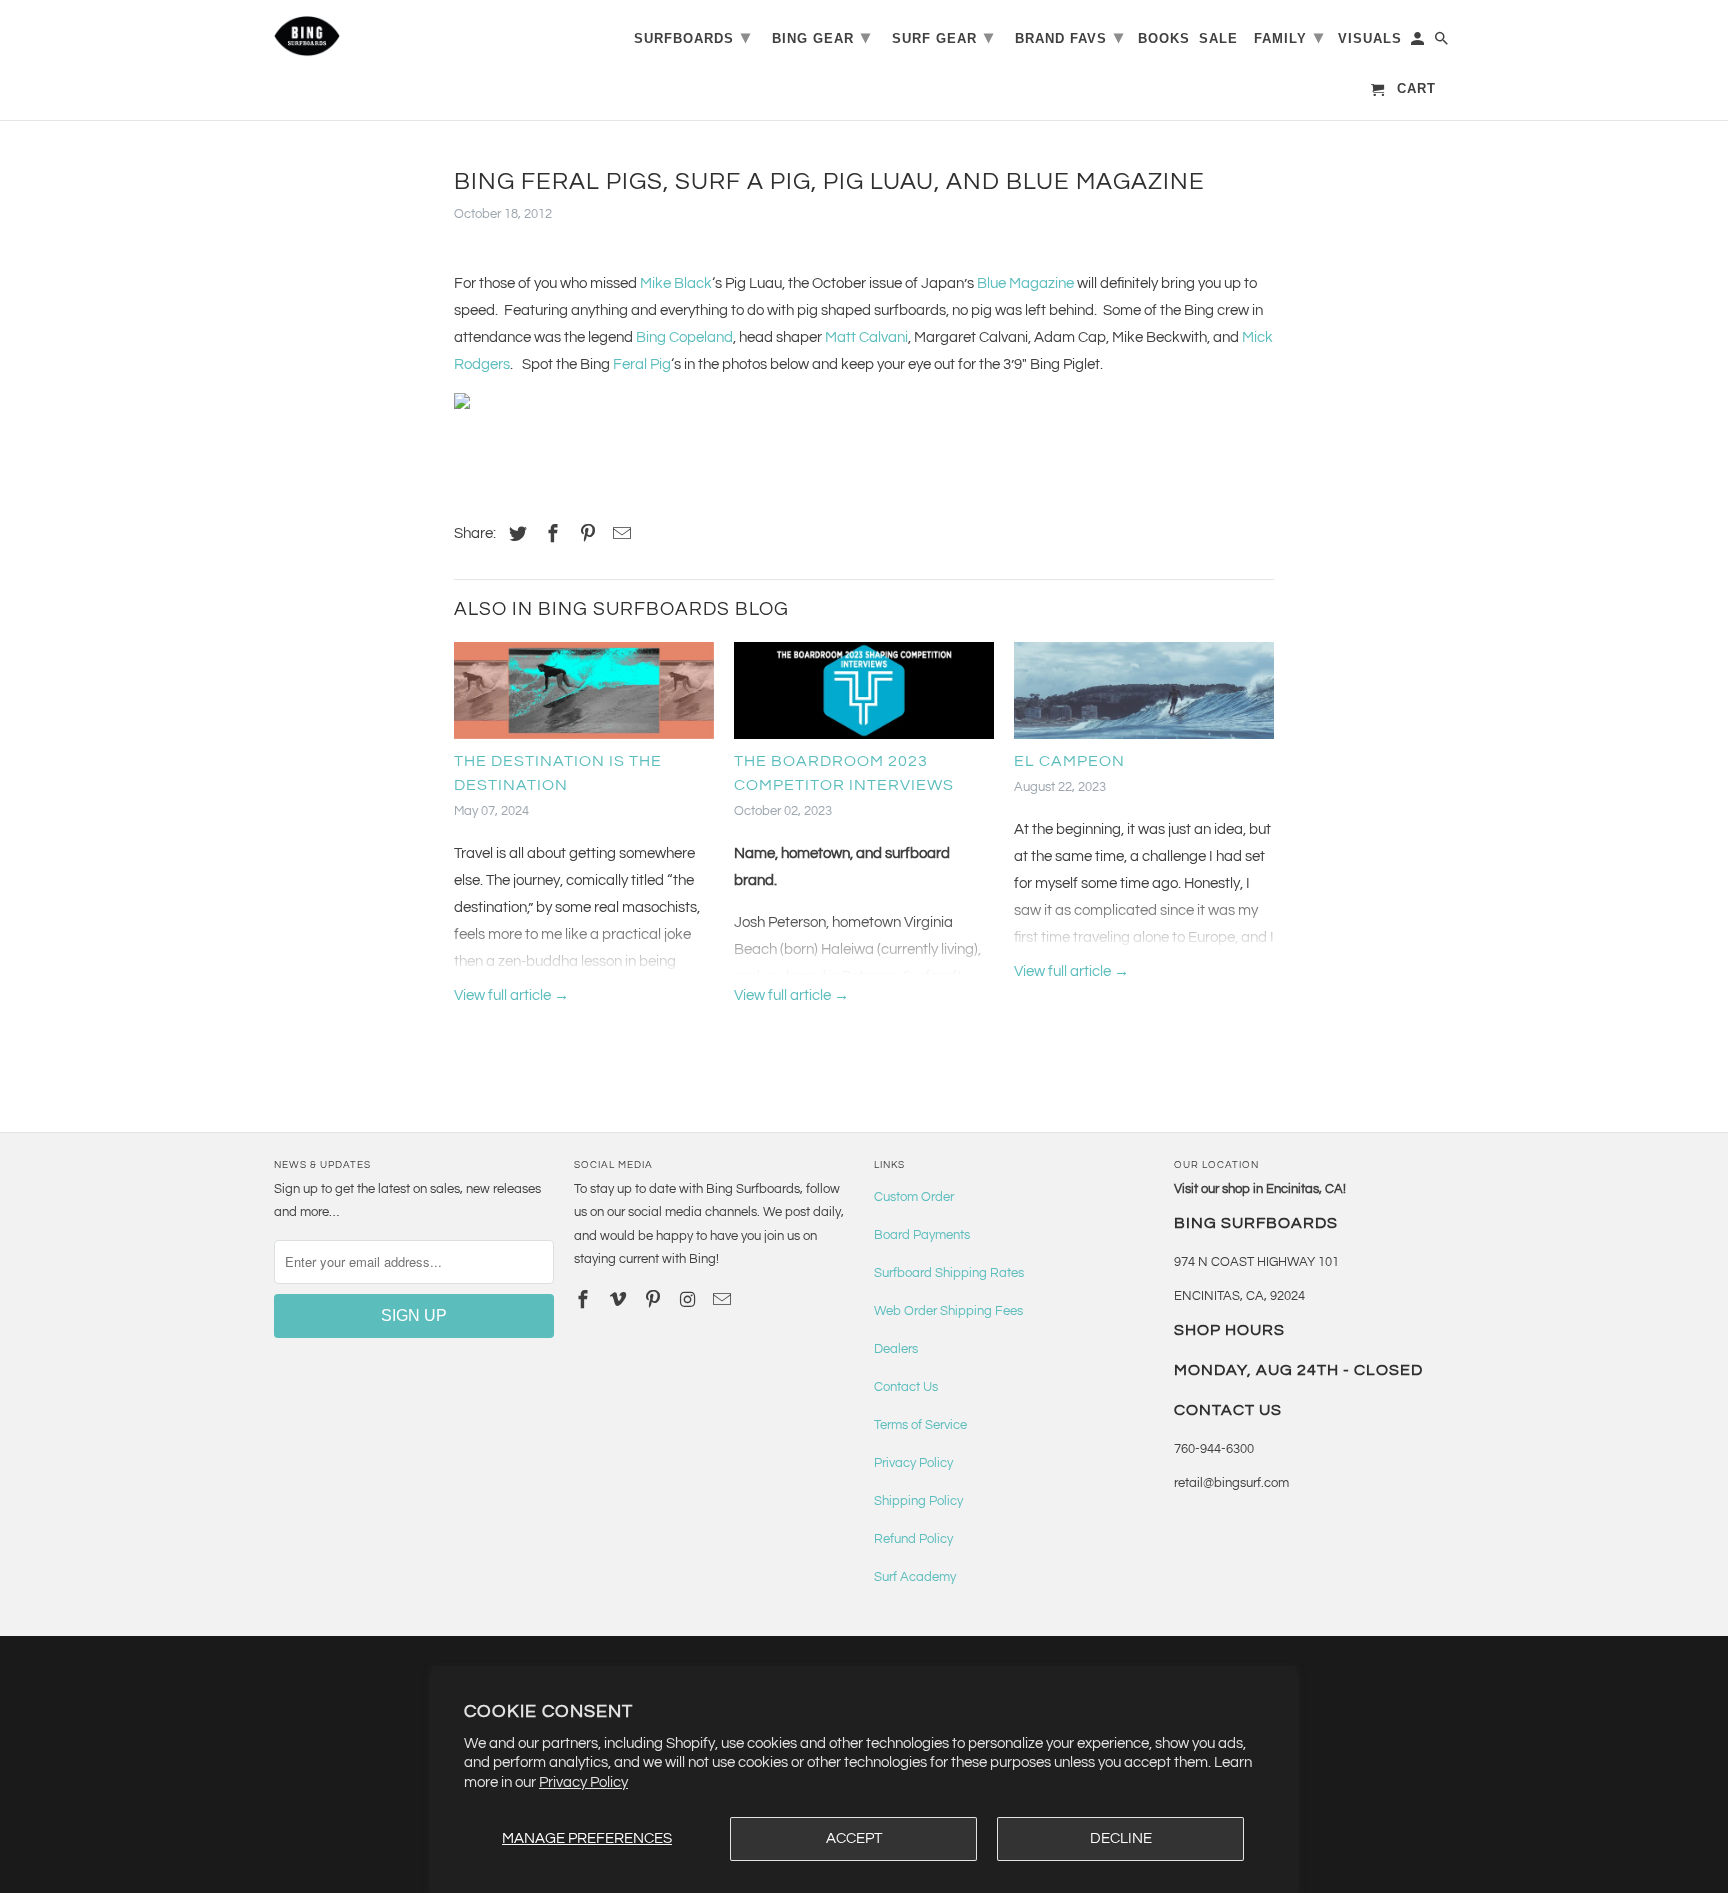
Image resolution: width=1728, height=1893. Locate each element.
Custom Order (914, 1197)
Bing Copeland (684, 337)
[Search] (1443, 42)
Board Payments (922, 1235)
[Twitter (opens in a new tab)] (515, 534)
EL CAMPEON (1069, 761)
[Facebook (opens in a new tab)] (550, 534)
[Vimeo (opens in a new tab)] (620, 1300)
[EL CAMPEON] (1144, 695)
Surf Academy (915, 1577)
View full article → (511, 995)
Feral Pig (642, 364)
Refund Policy (913, 1539)
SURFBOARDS (692, 37)
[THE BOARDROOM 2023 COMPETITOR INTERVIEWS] (864, 695)
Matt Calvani (866, 337)
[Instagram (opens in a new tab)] (689, 1300)
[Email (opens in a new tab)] (724, 1300)
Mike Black (676, 283)
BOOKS (1164, 38)
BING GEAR (821, 37)
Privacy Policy (583, 1782)
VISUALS (1370, 38)
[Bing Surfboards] (404, 36)
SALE (1218, 38)
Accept (854, 1838)
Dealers (896, 1349)
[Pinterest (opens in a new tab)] (585, 534)
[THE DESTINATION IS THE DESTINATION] (584, 695)
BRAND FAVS (1069, 37)
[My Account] (1419, 42)
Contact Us (906, 1387)
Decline (1121, 1838)
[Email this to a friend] (619, 534)
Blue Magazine (1025, 283)
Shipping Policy (918, 1501)
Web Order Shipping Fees (948, 1311)
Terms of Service (920, 1425)
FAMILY (1289, 37)
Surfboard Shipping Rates (949, 1273)
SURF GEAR (943, 37)
